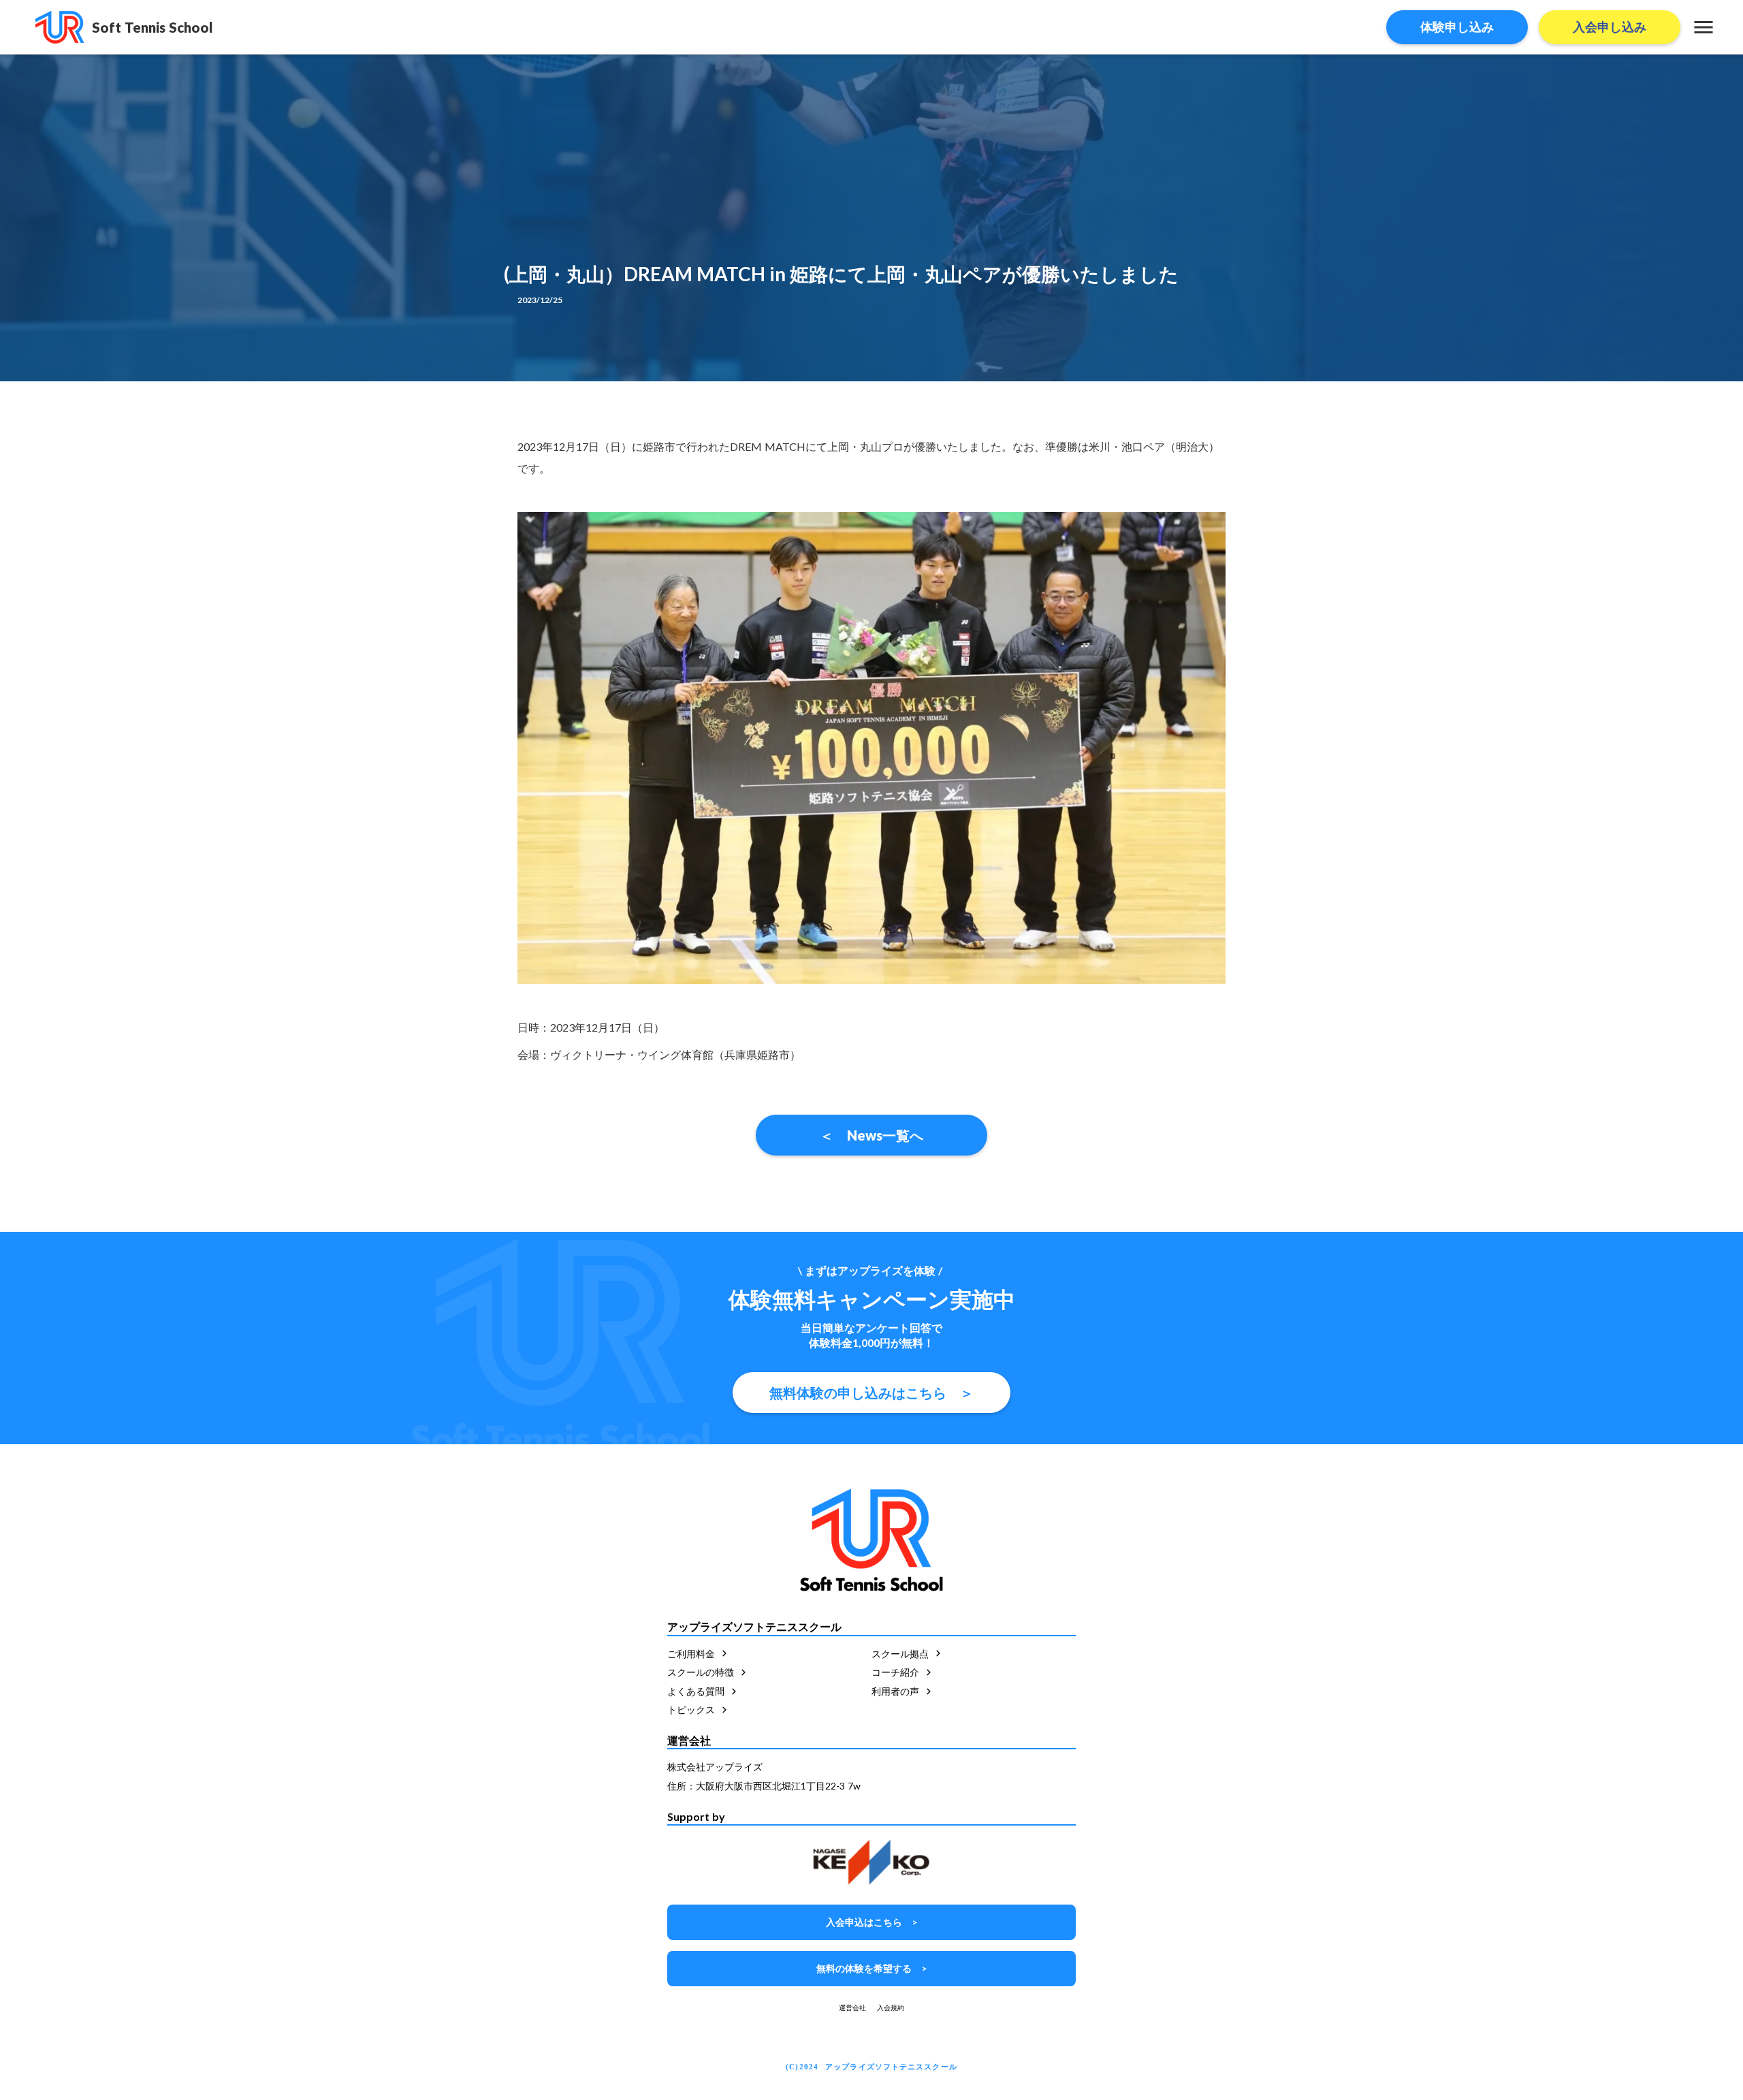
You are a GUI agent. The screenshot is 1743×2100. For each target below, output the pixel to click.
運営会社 (852, 2007)
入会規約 (891, 2007)
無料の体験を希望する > (871, 1968)
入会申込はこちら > (871, 1922)
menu (1704, 27)
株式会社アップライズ (715, 1767)
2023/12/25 (540, 300)
